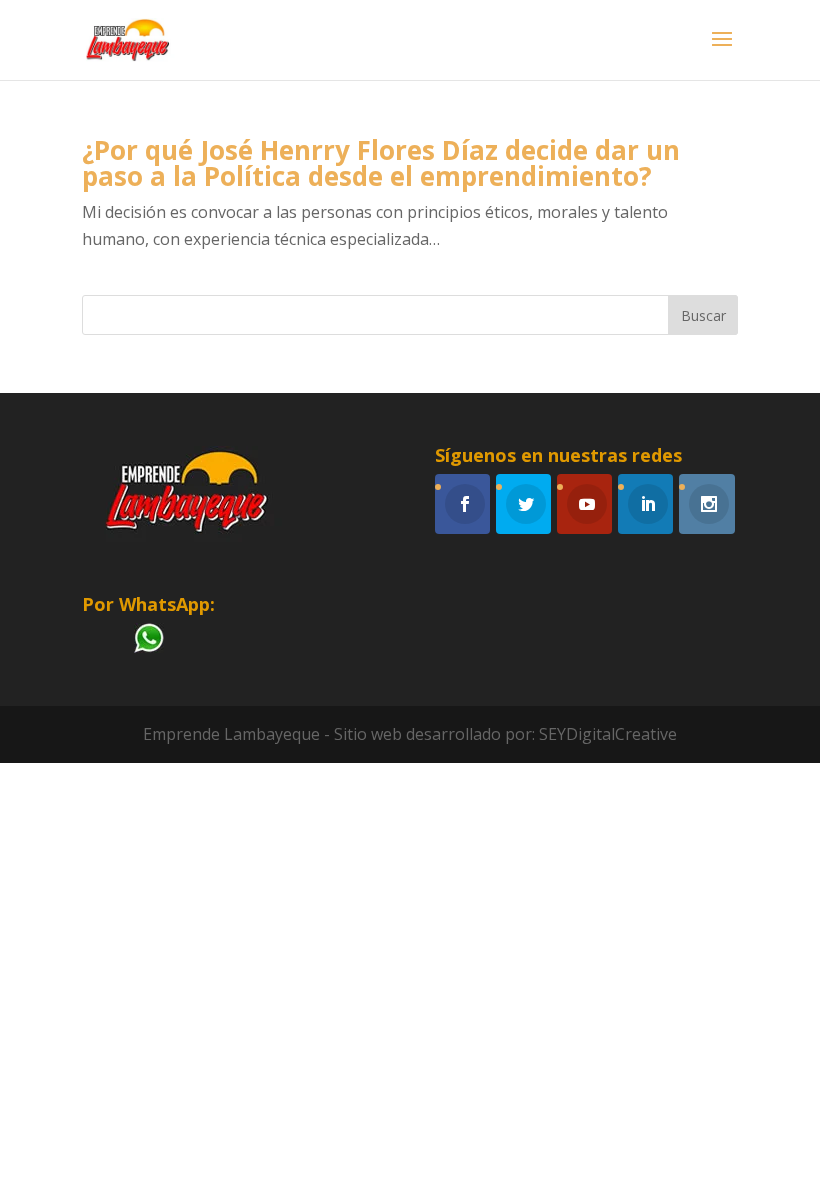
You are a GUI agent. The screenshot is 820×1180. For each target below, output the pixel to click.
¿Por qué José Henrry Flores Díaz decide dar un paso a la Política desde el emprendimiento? (381, 163)
